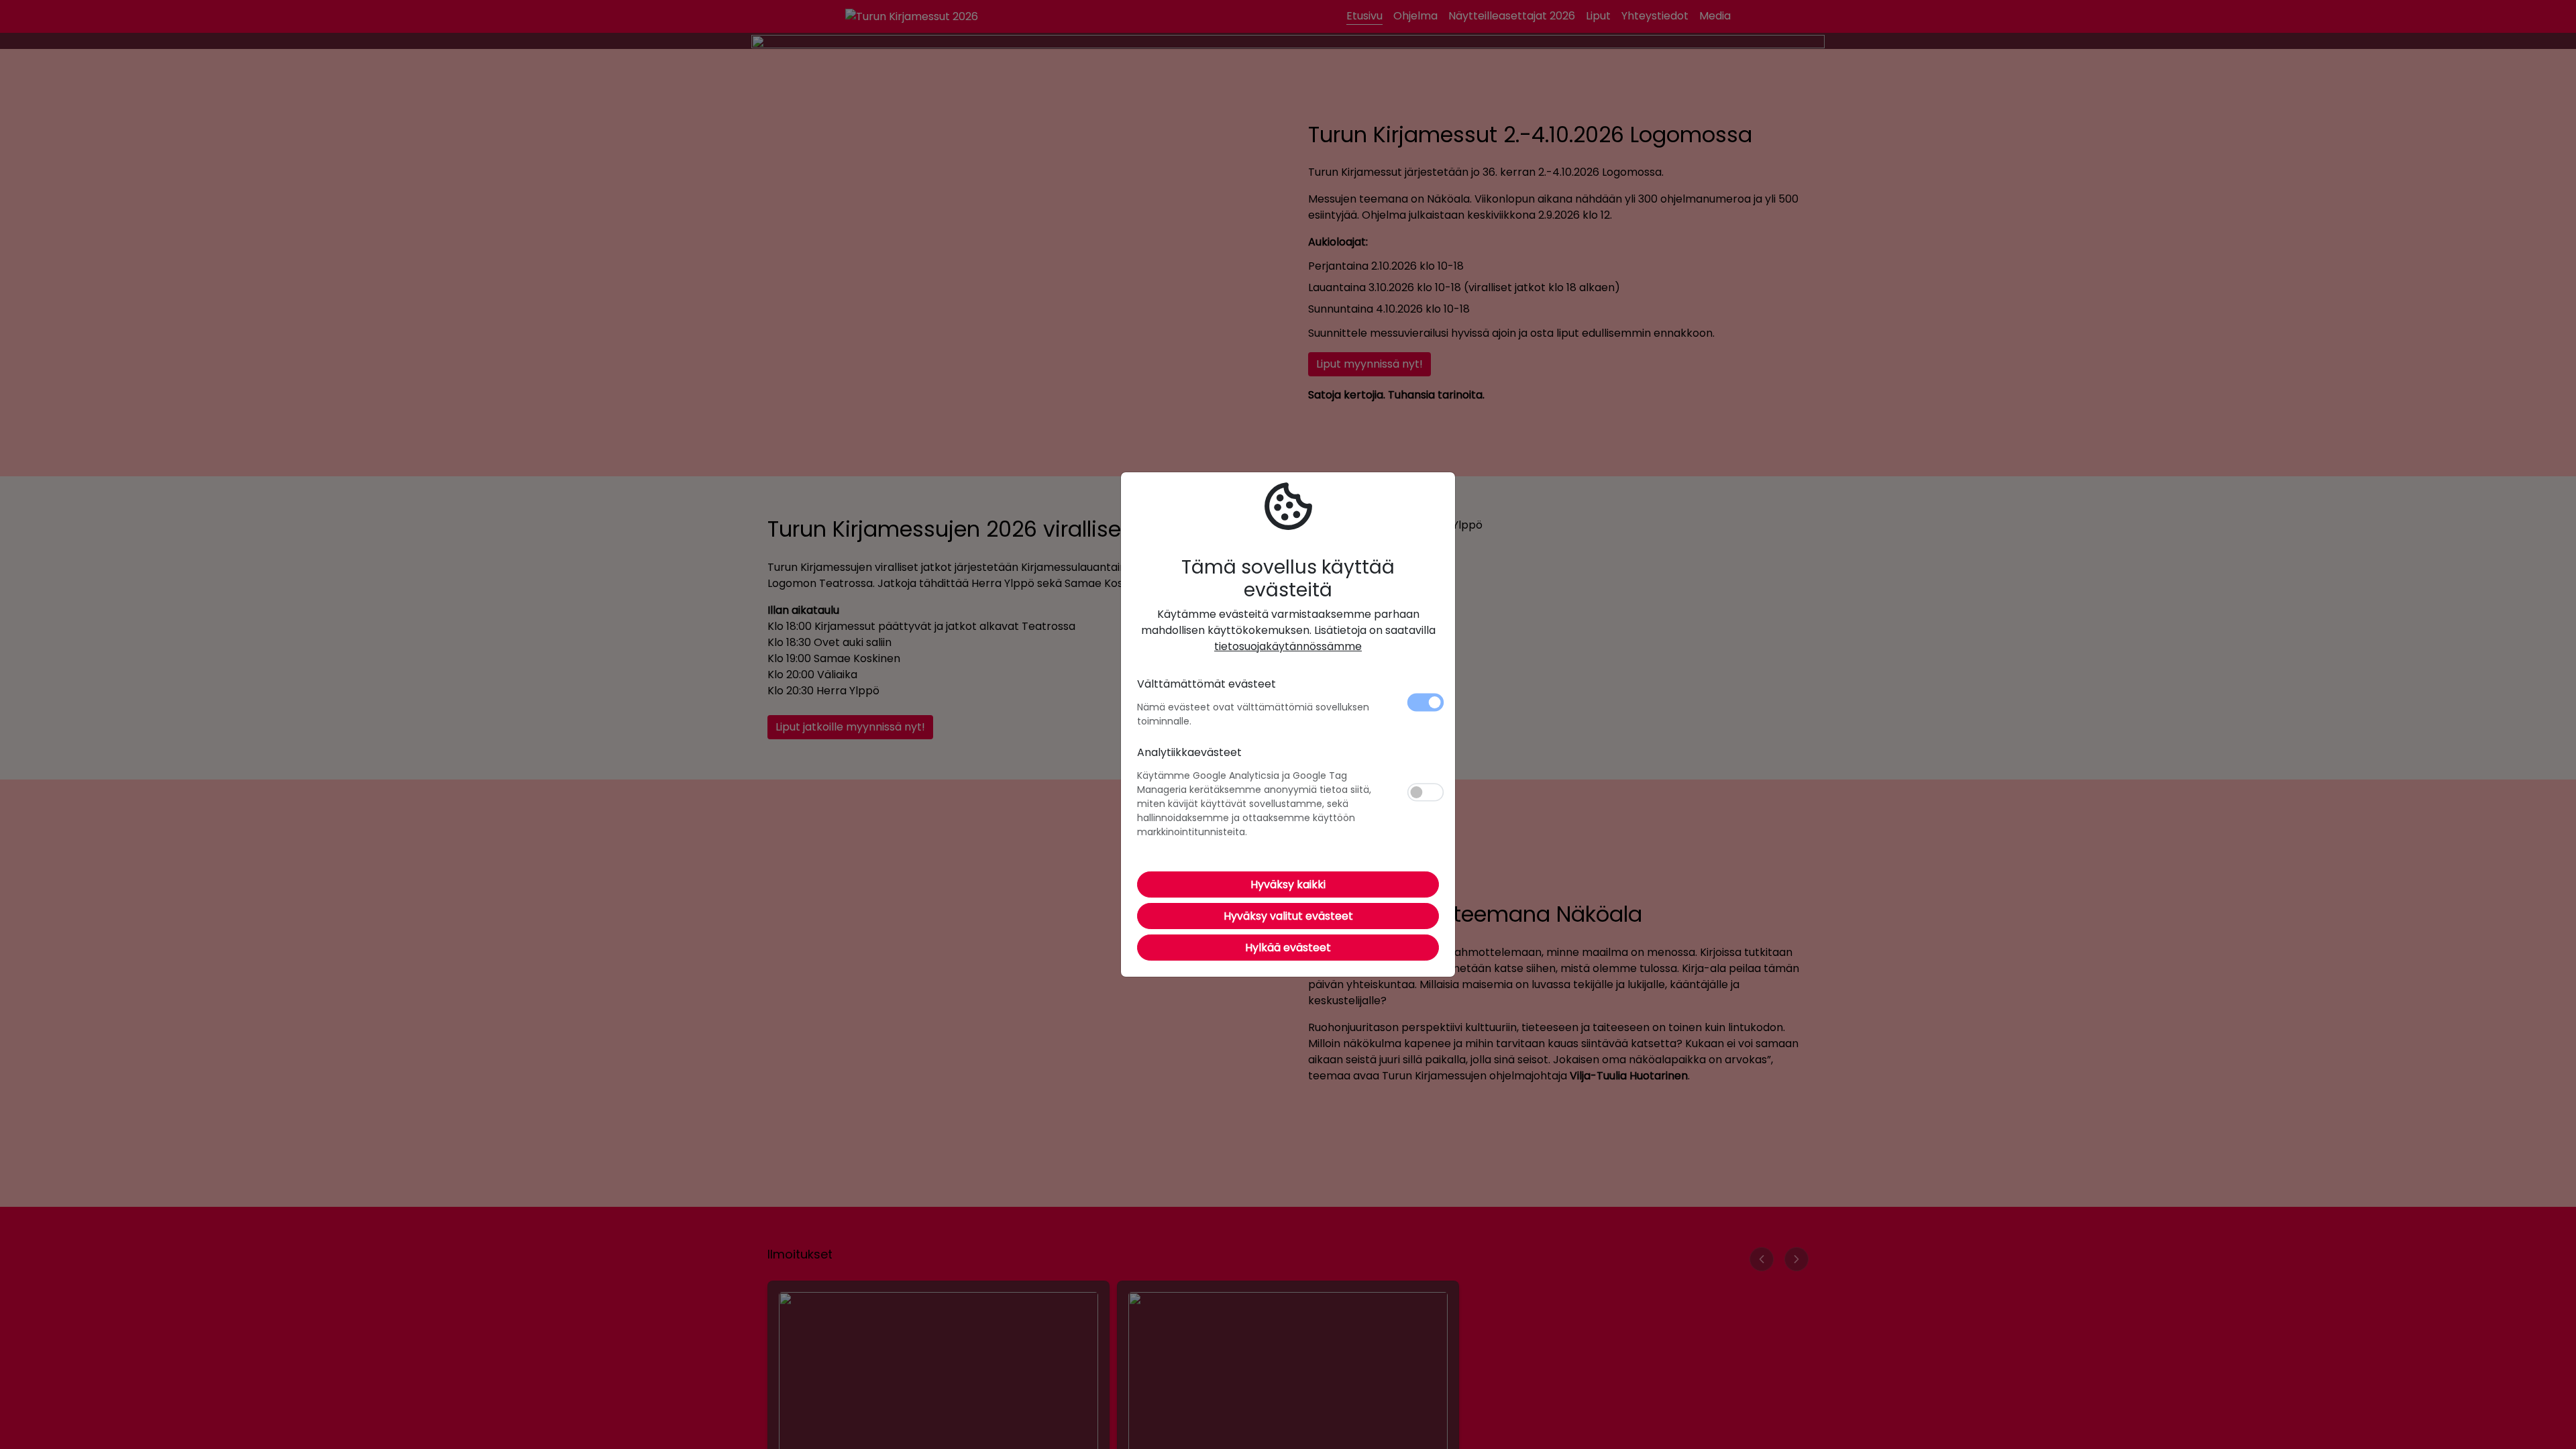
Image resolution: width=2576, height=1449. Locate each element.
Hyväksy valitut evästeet (1288, 916)
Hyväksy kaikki (1288, 884)
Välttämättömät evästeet (1206, 684)
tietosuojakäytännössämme (1288, 646)
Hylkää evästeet (1288, 948)
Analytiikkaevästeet (1189, 752)
